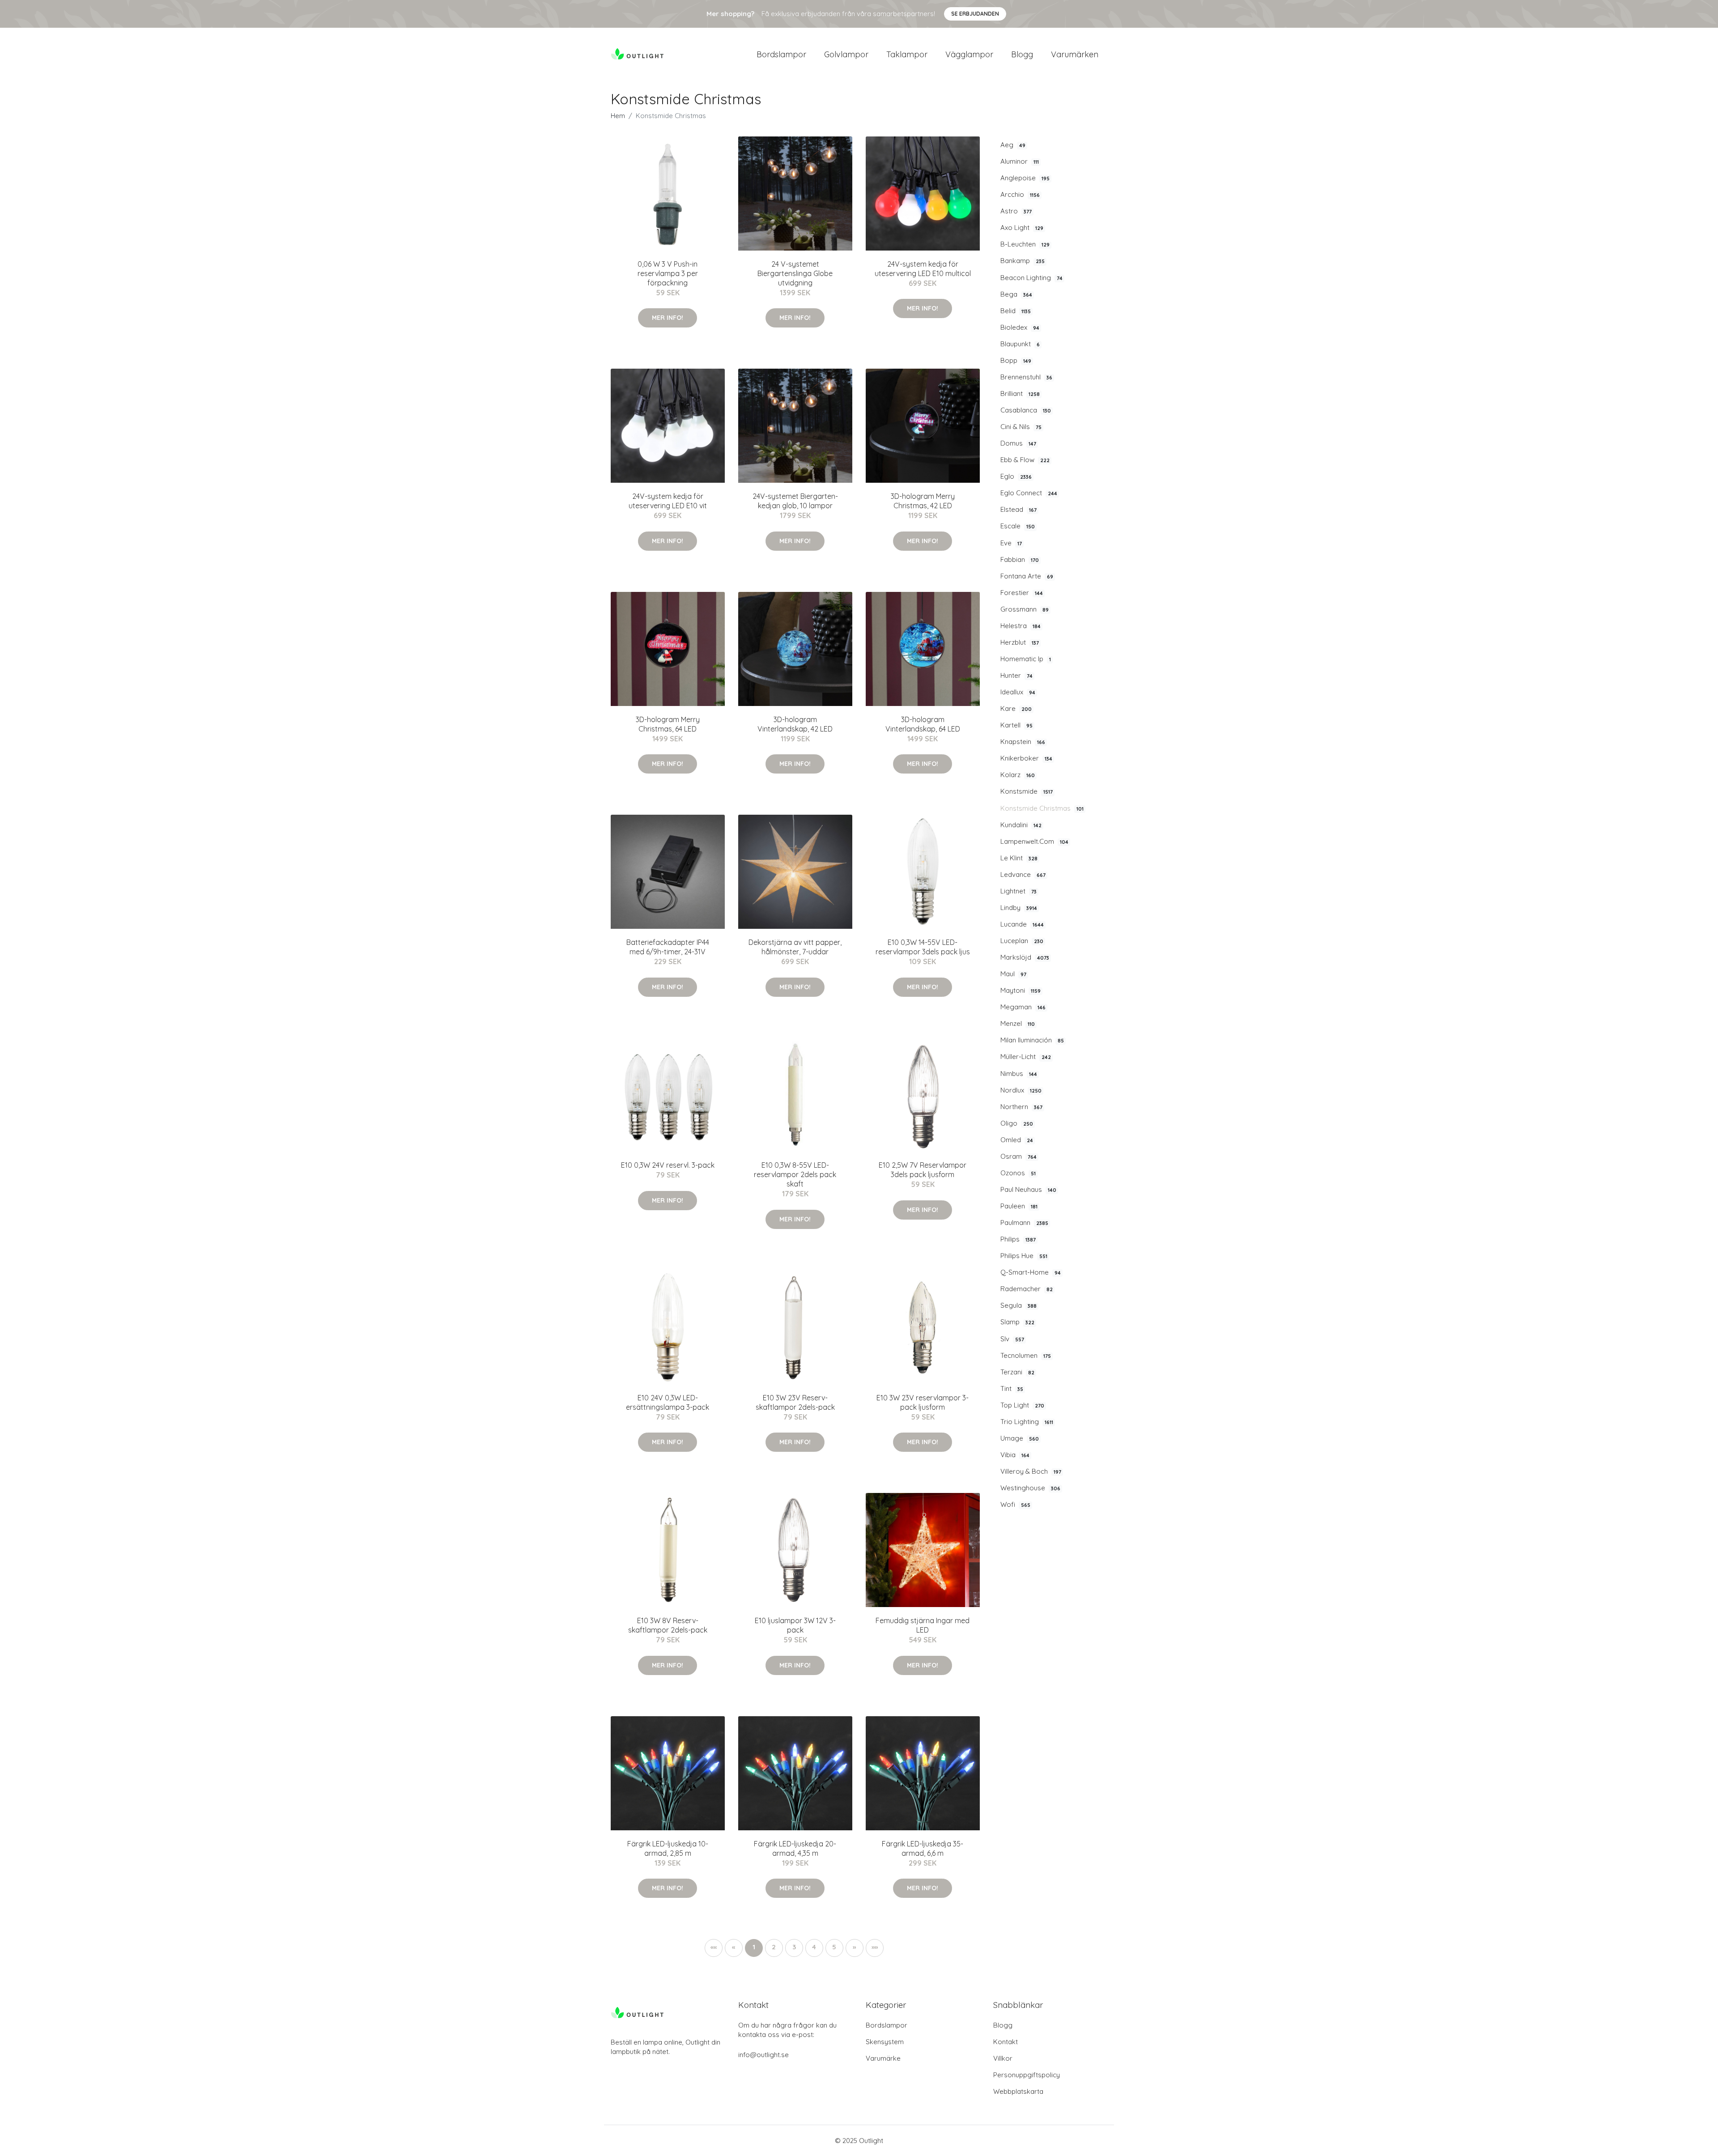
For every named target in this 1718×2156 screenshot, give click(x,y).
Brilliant (1020, 393)
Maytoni (1021, 990)
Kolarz (1018, 775)
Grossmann (1025, 609)
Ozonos (1018, 1173)
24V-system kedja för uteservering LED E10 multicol (923, 269)
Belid (1016, 311)
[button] (855, 1948)
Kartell (1016, 725)
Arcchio (1020, 194)
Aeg (1013, 145)
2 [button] (774, 1947)
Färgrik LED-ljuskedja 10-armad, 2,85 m (668, 1848)
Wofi (1015, 1504)
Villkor (1003, 2058)
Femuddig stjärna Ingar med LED (923, 1625)
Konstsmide (1027, 791)
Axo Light (1022, 228)
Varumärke (883, 2058)
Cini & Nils (1021, 427)
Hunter (1016, 675)
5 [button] (834, 1947)
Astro (1016, 211)
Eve (1011, 543)
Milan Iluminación (1032, 1040)
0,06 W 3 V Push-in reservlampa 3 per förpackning (668, 273)
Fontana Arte (1027, 576)
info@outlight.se (763, 2055)
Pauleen (1019, 1206)
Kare (1016, 708)
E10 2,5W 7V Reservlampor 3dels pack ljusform (923, 1170)
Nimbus (1019, 1074)
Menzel (1018, 1023)
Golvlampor (846, 54)
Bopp (1016, 360)
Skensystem (885, 2042)
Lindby (1019, 908)
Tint (1012, 1388)
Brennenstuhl (1026, 377)
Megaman (1023, 1007)
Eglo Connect (1029, 493)
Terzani (1017, 1372)
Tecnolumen (1026, 1355)
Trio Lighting (1027, 1422)
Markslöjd (1025, 957)
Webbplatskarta (1018, 2091)
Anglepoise (1025, 178)
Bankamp (1023, 261)
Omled (1017, 1140)
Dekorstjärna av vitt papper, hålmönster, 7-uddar (795, 947)
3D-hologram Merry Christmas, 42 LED (923, 501)
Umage (1020, 1438)
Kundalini (1021, 825)
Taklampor (907, 54)
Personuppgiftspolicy (1027, 2075)
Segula (1018, 1305)
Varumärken (1075, 54)
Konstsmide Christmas (1042, 808)
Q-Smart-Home (1031, 1272)
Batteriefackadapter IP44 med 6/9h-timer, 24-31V (668, 947)
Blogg (1022, 54)
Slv (1012, 1339)
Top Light (1022, 1405)
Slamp (1017, 1322)
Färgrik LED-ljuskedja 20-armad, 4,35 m (795, 1848)
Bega (1016, 294)
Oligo (1017, 1123)
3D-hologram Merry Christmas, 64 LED (668, 724)
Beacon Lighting (1031, 278)
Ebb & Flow (1025, 460)
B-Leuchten (1025, 244)
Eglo (1016, 476)
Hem (618, 116)
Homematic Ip (1026, 659)
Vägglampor (969, 54)
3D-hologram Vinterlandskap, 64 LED (923, 724)
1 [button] (754, 1947)
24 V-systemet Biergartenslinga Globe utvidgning (795, 273)
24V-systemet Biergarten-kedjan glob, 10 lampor (795, 501)
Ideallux (1018, 692)
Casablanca (1026, 410)
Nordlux (1021, 1090)
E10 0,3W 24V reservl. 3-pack (668, 1165)
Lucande (1022, 924)
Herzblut (1020, 642)
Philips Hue (1024, 1256)
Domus (1018, 443)
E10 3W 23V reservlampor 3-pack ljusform (923, 1402)
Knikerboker (1026, 758)
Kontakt (1006, 2042)
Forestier (1022, 593)
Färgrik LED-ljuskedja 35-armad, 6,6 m (923, 1848)
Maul (1013, 974)
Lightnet (1018, 891)
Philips (1018, 1239)
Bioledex (1020, 327)
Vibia (1015, 1455)
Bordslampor (781, 54)
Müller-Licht (1026, 1057)
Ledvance (1023, 874)
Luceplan (1022, 941)
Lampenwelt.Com (1034, 841)
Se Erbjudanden (975, 14)
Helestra (1021, 626)
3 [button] (794, 1947)
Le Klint (1019, 858)
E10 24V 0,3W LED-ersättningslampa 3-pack (668, 1402)
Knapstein (1023, 742)
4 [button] (814, 1947)
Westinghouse (1030, 1488)
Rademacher (1027, 1289)
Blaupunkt (1020, 344)
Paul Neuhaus (1028, 1189)
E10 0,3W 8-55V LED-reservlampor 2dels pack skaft (795, 1174)
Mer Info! (668, 318)
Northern (1021, 1107)
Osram (1018, 1156)
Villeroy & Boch (1031, 1471)
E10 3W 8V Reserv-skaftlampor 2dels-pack (668, 1625)
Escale (1018, 526)
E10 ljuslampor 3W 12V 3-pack (795, 1625)
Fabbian (1020, 559)
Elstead (1018, 509)
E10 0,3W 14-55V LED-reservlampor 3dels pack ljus (923, 947)
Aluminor (1020, 161)
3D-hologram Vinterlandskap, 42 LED (795, 724)
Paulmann (1024, 1223)
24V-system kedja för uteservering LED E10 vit (668, 501)
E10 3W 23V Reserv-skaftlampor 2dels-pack (795, 1402)
